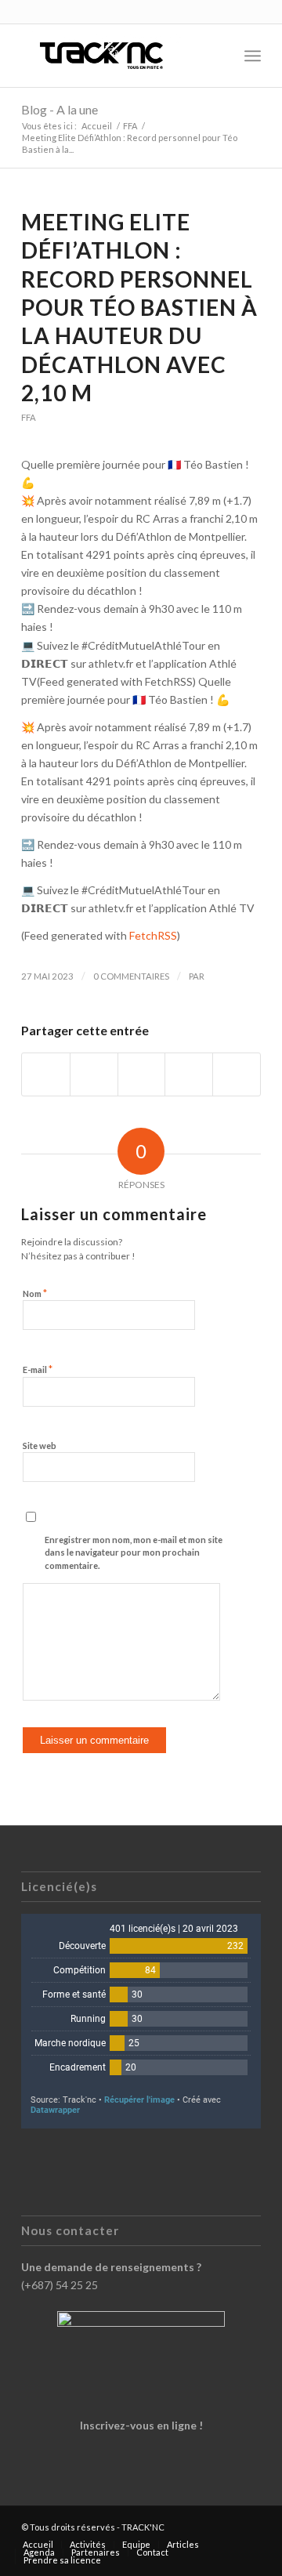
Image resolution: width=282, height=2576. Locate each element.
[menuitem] (218, 56)
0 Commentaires (131, 976)
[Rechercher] (218, 56)
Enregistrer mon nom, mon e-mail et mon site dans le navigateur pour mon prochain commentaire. (134, 1552)
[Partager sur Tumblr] (189, 1074)
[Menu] (253, 56)
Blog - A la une (60, 109)
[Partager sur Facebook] (46, 1074)
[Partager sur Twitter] (94, 1074)
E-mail (38, 1369)
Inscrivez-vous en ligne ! (141, 2425)
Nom (35, 1293)
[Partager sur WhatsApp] (142, 1074)
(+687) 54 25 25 (60, 2285)
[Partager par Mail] (237, 1074)
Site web (40, 1446)
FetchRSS (153, 935)
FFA (29, 417)
